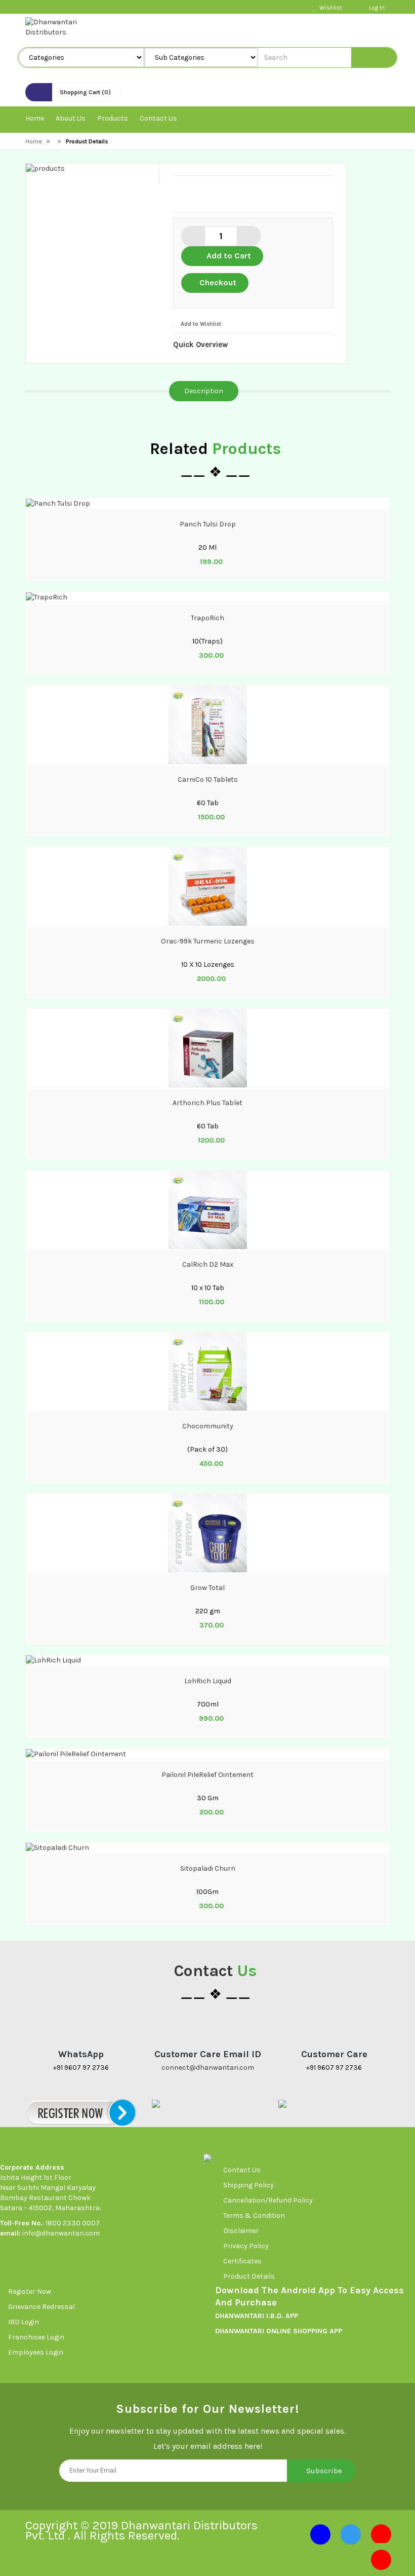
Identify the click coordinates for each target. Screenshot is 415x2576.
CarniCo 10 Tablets (208, 780)
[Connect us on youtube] (381, 2534)
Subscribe (324, 2471)
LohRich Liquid (208, 1681)
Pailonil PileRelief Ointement (207, 1775)
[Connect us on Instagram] (351, 2534)
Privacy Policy (246, 2246)
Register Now (30, 2291)
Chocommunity (208, 1426)
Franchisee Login (37, 2337)
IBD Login (24, 2322)
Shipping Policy (248, 2185)
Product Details (249, 2276)
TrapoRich (207, 618)
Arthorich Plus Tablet (207, 1103)
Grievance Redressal (42, 2307)
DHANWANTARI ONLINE (253, 2331)
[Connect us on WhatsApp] (381, 2560)
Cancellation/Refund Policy (268, 2200)
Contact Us (242, 2170)
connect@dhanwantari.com (208, 2068)
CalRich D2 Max (208, 1264)
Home (34, 141)
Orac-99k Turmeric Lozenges (208, 941)
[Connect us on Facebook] (320, 2534)
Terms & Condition (254, 2215)
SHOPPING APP (317, 2331)
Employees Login (36, 2352)
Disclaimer (241, 2231)
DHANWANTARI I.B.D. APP (257, 2316)
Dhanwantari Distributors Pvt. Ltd (141, 2530)
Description (204, 391)
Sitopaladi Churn (208, 1868)
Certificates (242, 2261)
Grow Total (207, 1588)
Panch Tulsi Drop (208, 524)
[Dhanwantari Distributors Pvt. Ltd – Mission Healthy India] (65, 27)
